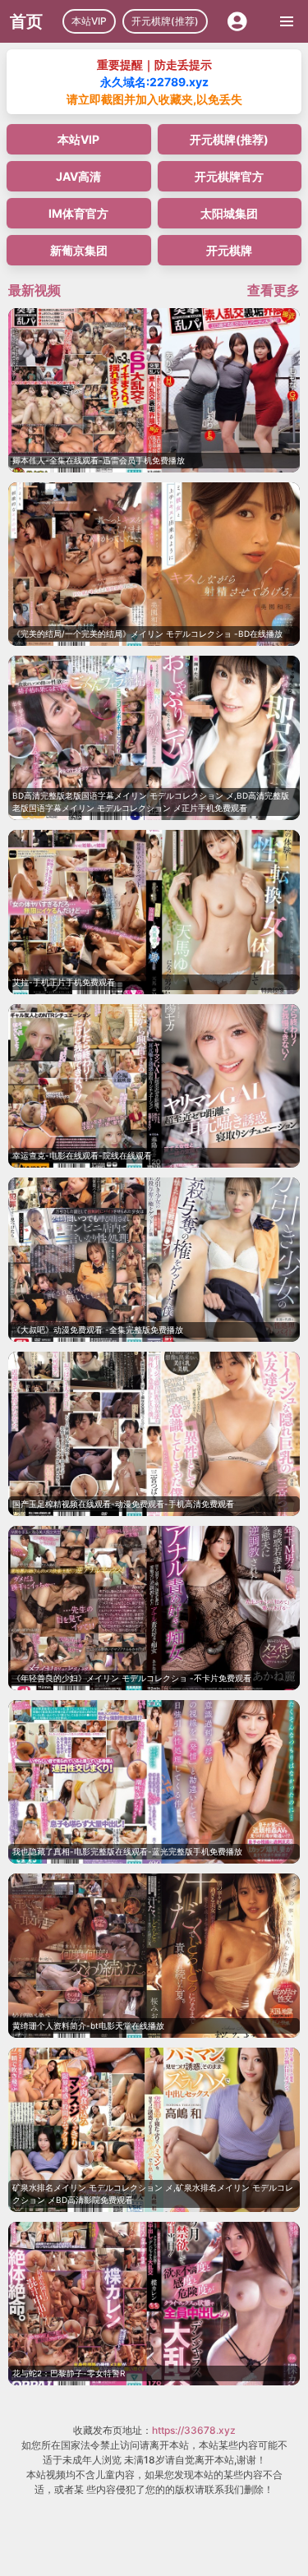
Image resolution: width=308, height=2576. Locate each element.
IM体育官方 (78, 213)
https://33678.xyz (194, 2430)
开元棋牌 (229, 250)
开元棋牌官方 (229, 176)
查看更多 (274, 290)
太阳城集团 (229, 213)
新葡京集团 (79, 250)
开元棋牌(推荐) (165, 21)
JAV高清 (78, 176)
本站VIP (89, 21)
